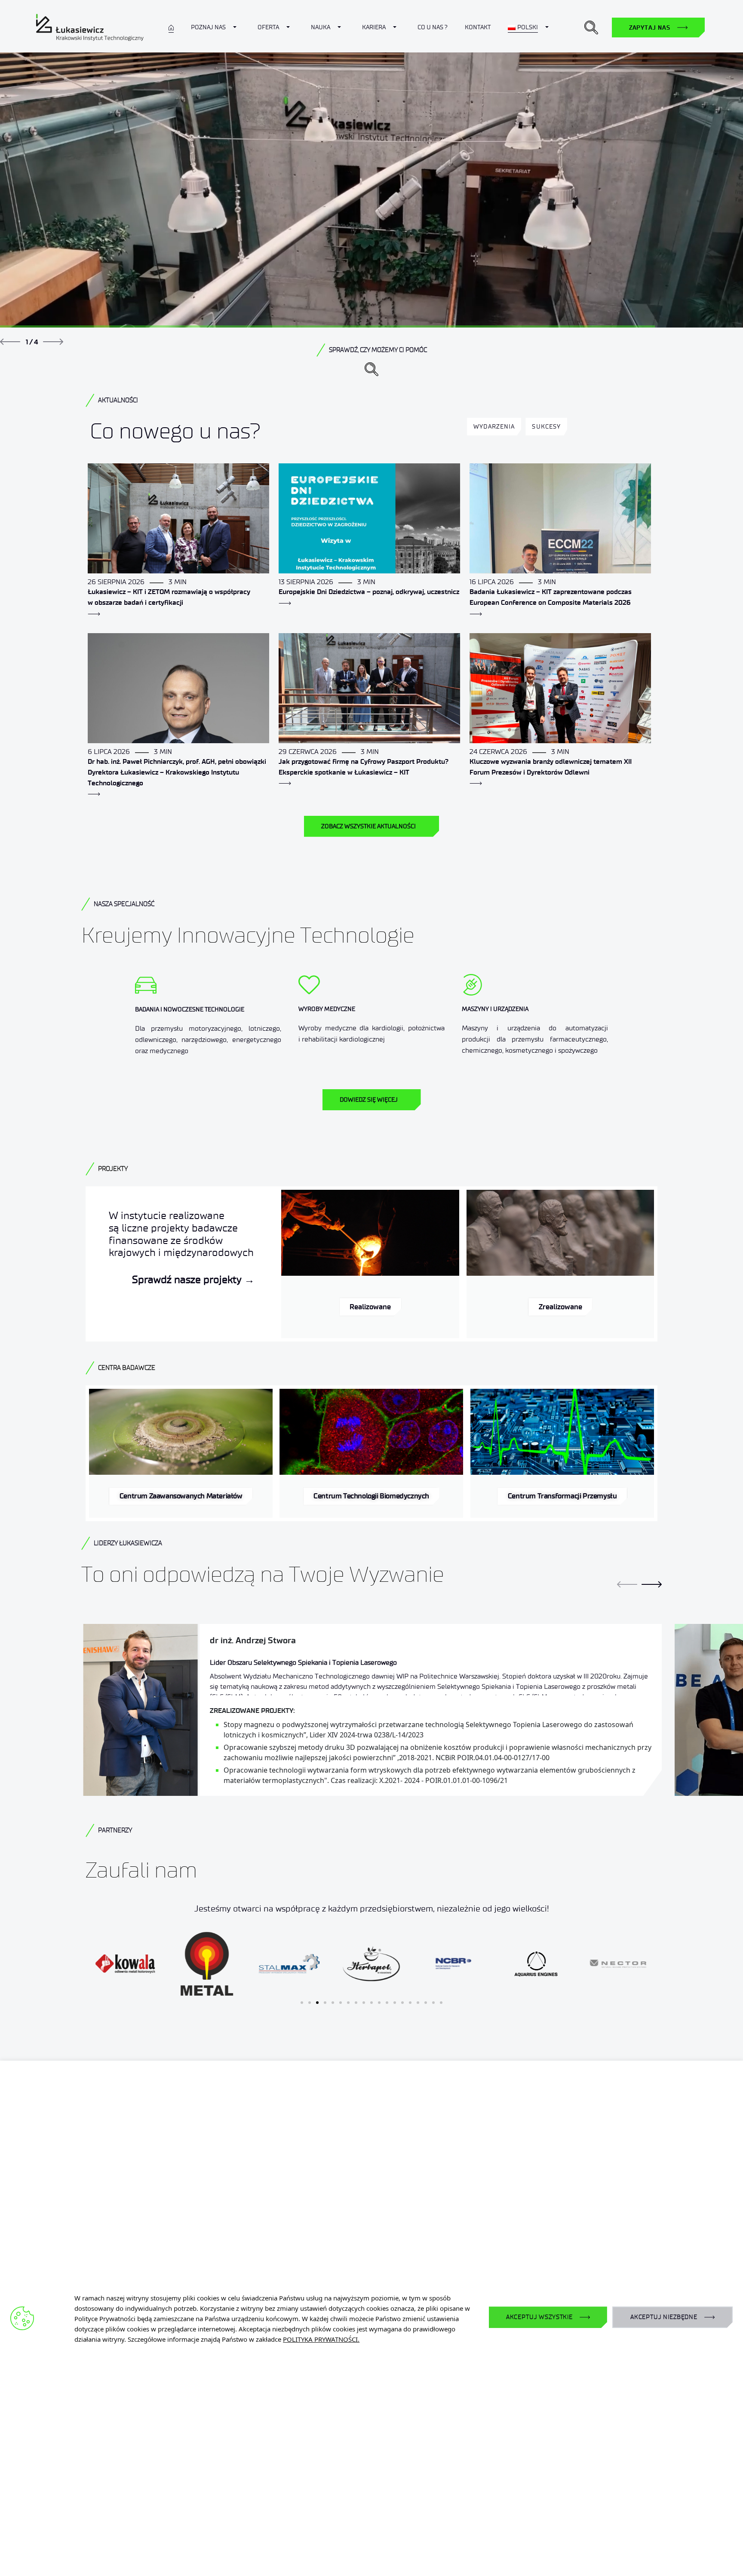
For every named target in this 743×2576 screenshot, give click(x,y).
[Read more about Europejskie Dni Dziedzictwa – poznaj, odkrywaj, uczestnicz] (285, 603)
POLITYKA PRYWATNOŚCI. (321, 2339)
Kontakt (478, 27)
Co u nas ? (433, 27)
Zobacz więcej (543, 248)
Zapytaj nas (650, 28)
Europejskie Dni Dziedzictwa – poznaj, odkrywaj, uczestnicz (369, 592)
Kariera (374, 27)
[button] (591, 28)
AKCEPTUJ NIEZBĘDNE (664, 2317)
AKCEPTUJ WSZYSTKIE (539, 2317)
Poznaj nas (208, 27)
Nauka (321, 27)
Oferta (268, 27)
